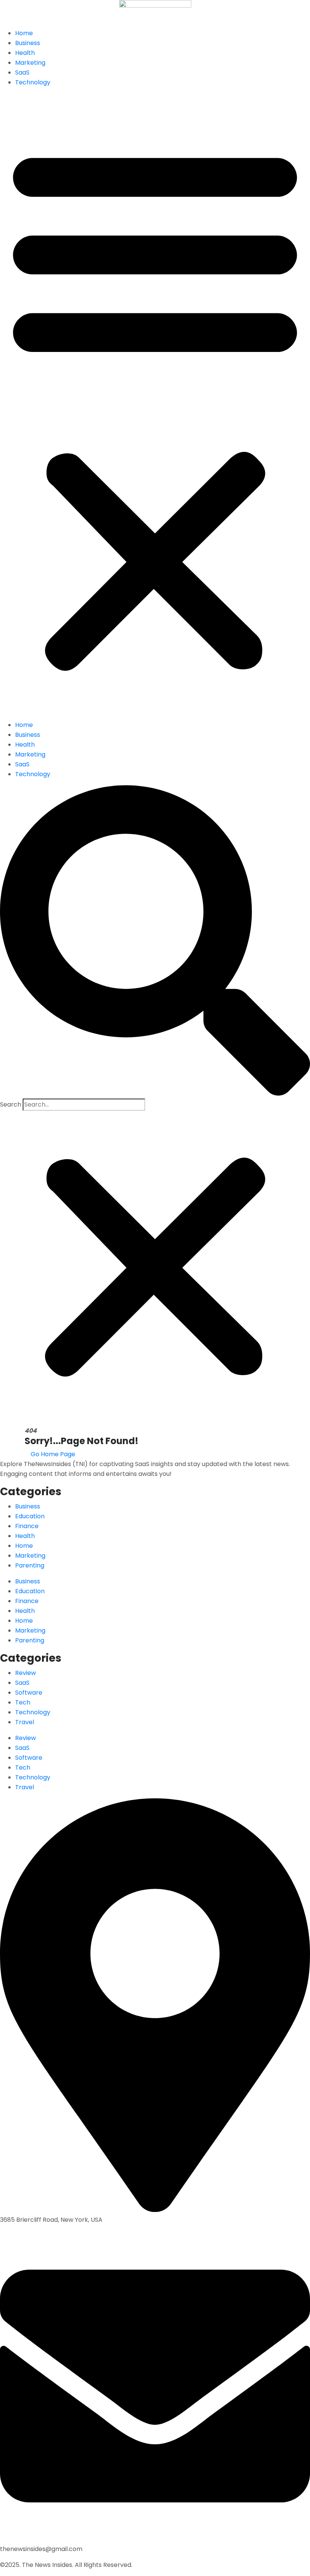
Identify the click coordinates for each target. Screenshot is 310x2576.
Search (11, 1104)
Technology (33, 82)
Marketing (30, 63)
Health (25, 53)
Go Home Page (52, 1454)
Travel (25, 1722)
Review (26, 1673)
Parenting (30, 1565)
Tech (23, 1702)
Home (24, 33)
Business (28, 43)
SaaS (22, 72)
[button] (155, 407)
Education (30, 1516)
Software (29, 1693)
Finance (27, 1526)
